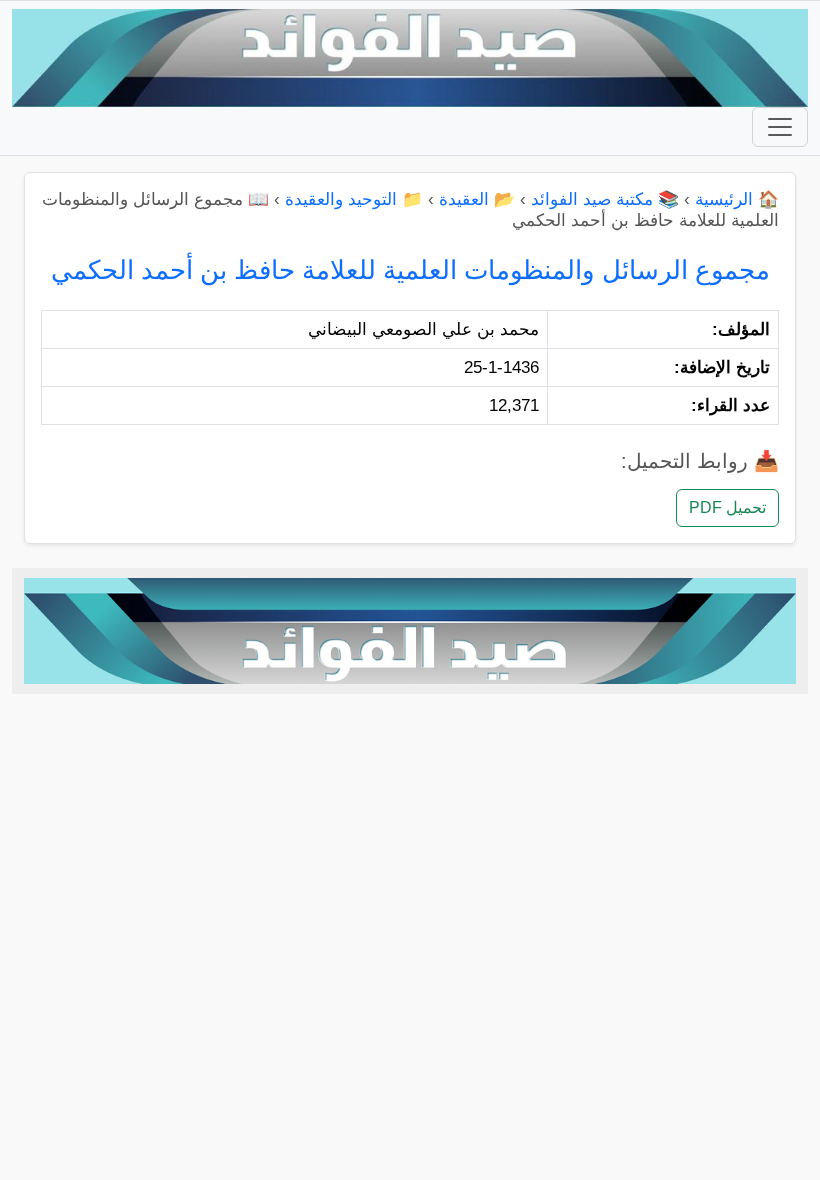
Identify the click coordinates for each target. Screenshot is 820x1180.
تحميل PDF (727, 507)
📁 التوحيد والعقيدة (354, 199)
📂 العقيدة (477, 199)
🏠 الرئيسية (737, 199)
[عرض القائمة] (780, 127)
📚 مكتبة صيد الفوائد (605, 199)
